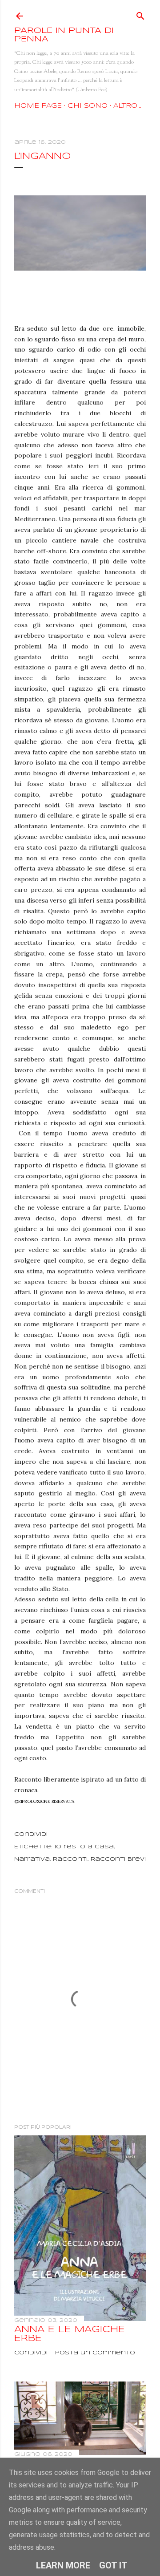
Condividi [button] (31, 1834)
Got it (113, 2565)
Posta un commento (95, 2353)
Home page (38, 106)
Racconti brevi (118, 1859)
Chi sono (88, 106)
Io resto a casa (84, 1847)
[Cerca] (140, 14)
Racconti (70, 1859)
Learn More (63, 2565)
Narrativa (32, 1859)
